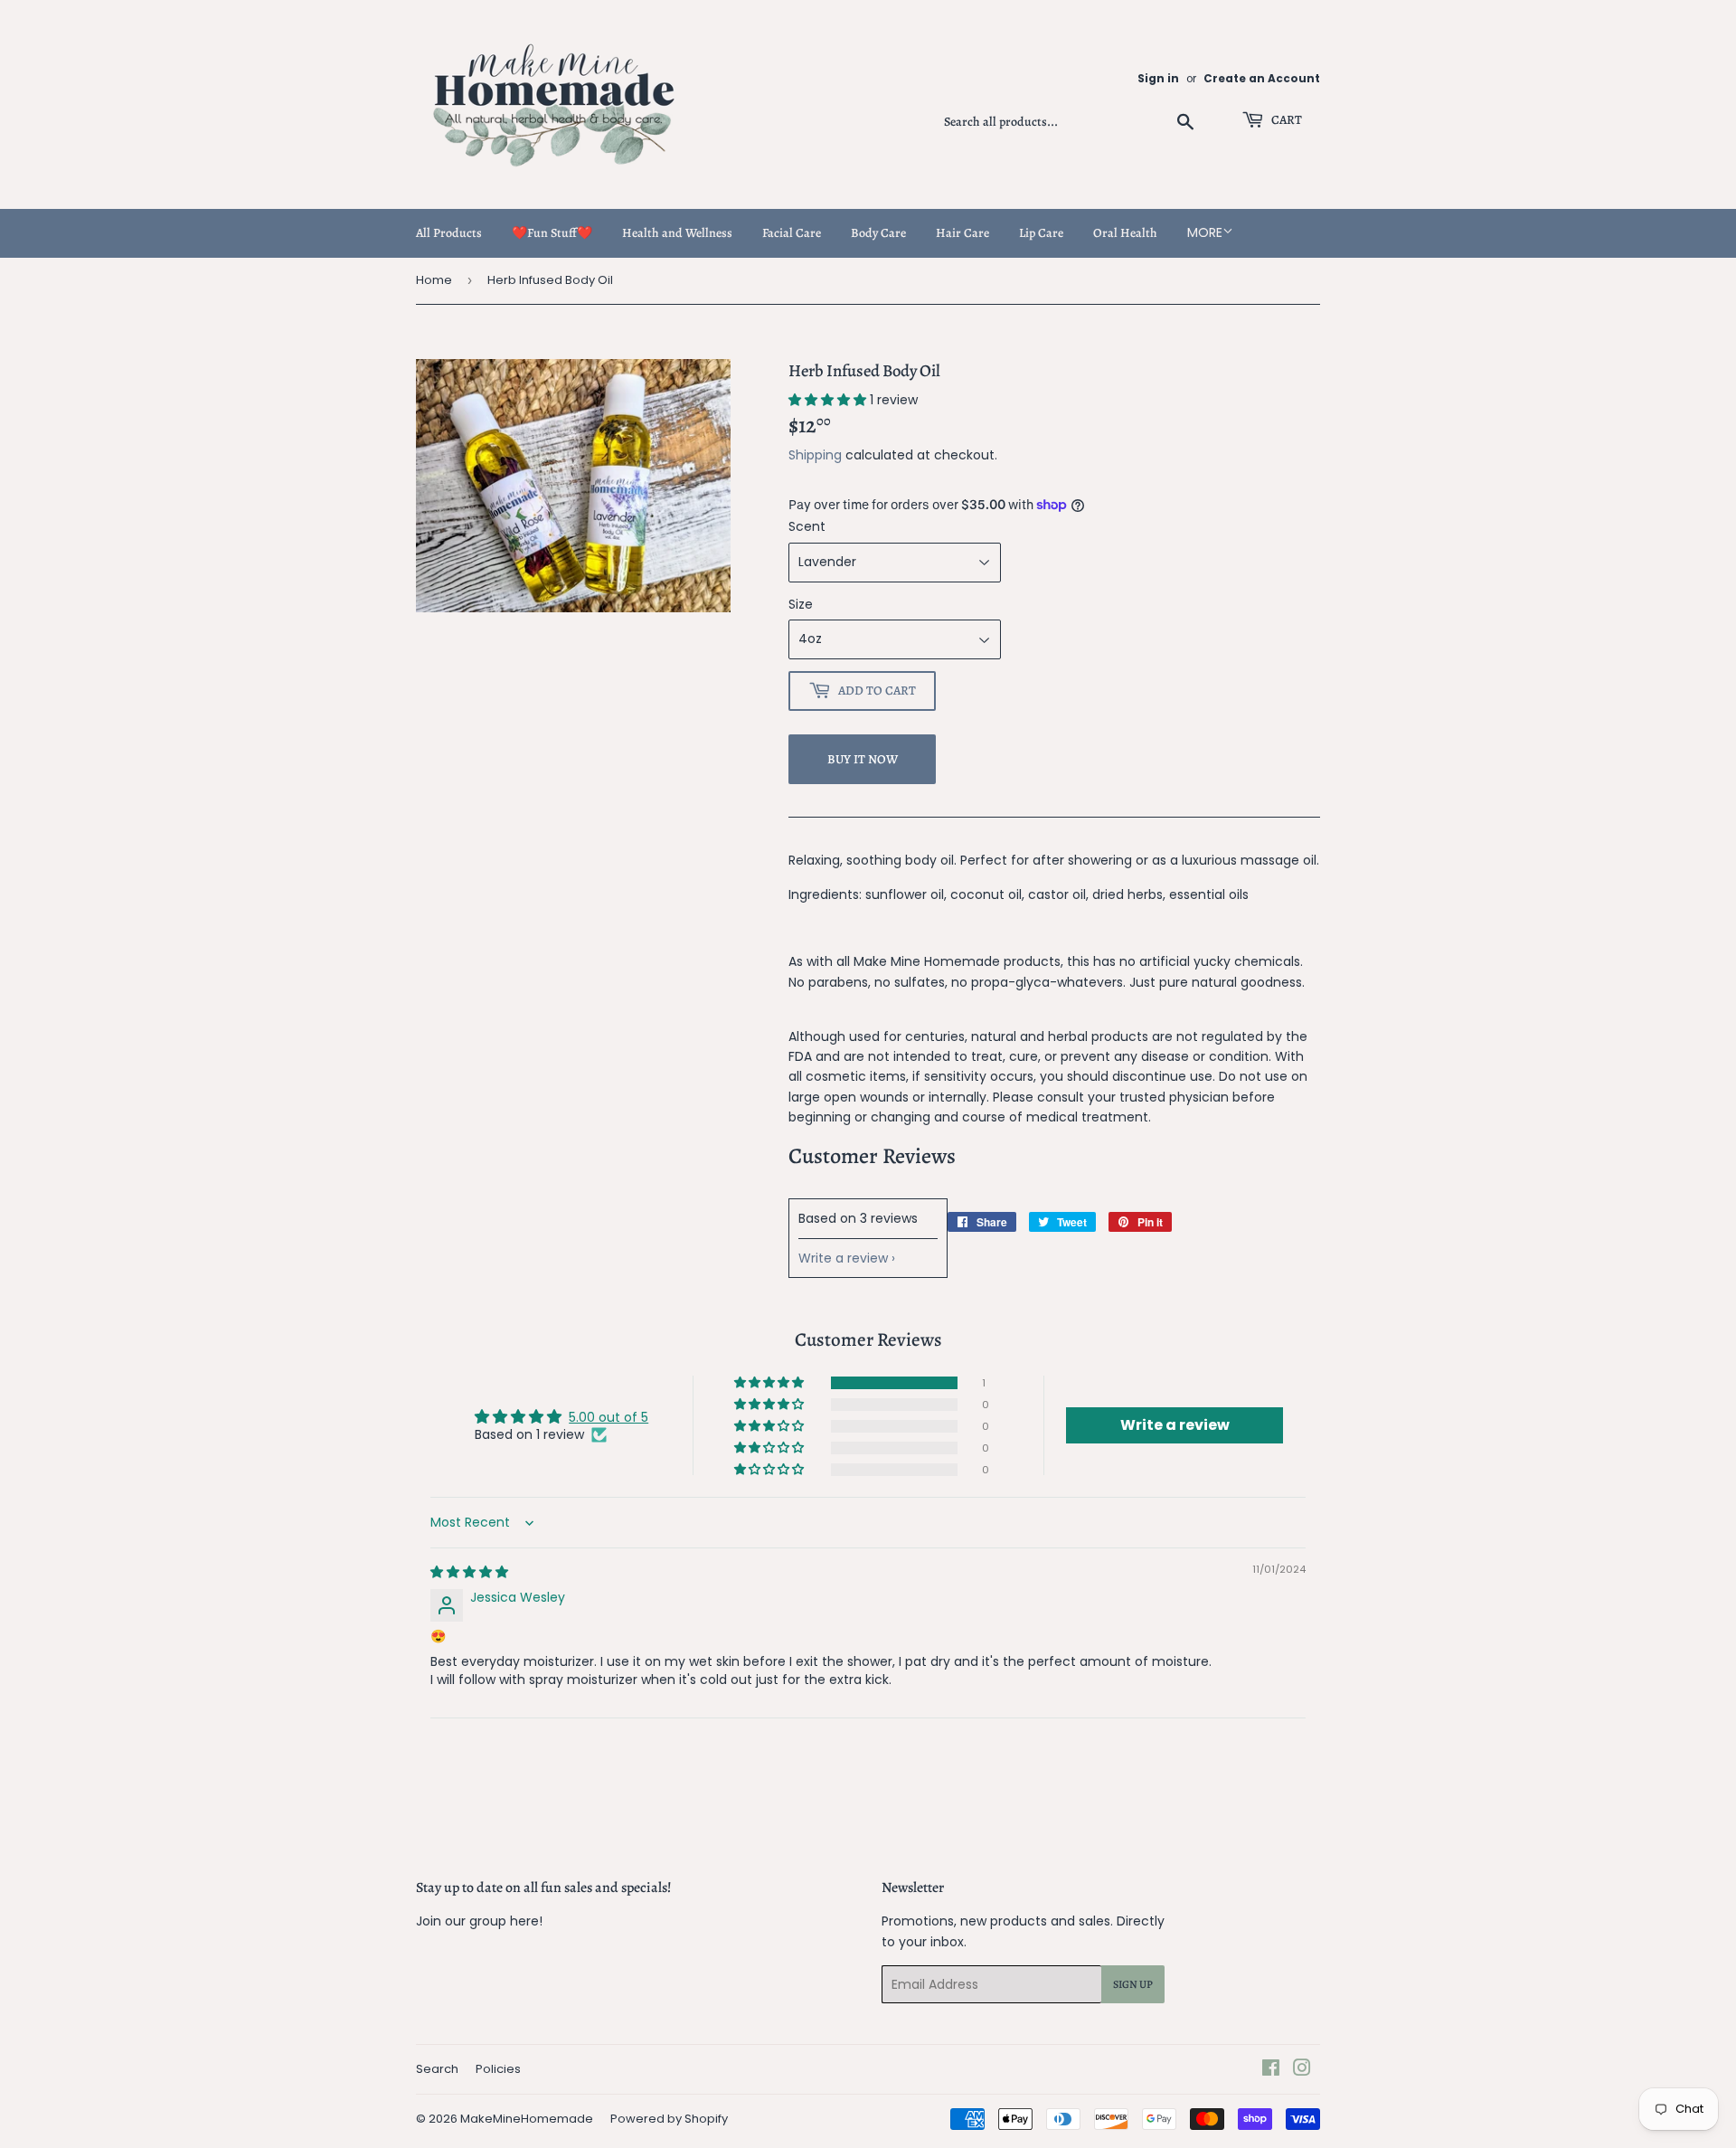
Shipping (815, 455)
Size (801, 604)
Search (437, 2069)
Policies (498, 2069)
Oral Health (1125, 233)
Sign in (1158, 79)
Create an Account (1262, 79)
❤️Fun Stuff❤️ (552, 233)
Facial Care (792, 233)
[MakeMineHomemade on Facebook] (1271, 2070)
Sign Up (1133, 1984)
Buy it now (863, 759)
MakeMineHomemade (527, 2119)
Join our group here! (479, 1921)
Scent (807, 526)
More (1205, 232)
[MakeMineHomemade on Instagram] (1302, 2070)
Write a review (843, 1258)
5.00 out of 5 (609, 1417)
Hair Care (962, 233)
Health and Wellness (677, 233)
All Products (449, 233)
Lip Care (1041, 233)
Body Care (878, 233)
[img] (469, 1572)
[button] (829, 400)
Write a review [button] (1175, 1425)
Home (434, 280)
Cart (1285, 120)
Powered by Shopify (669, 2119)
